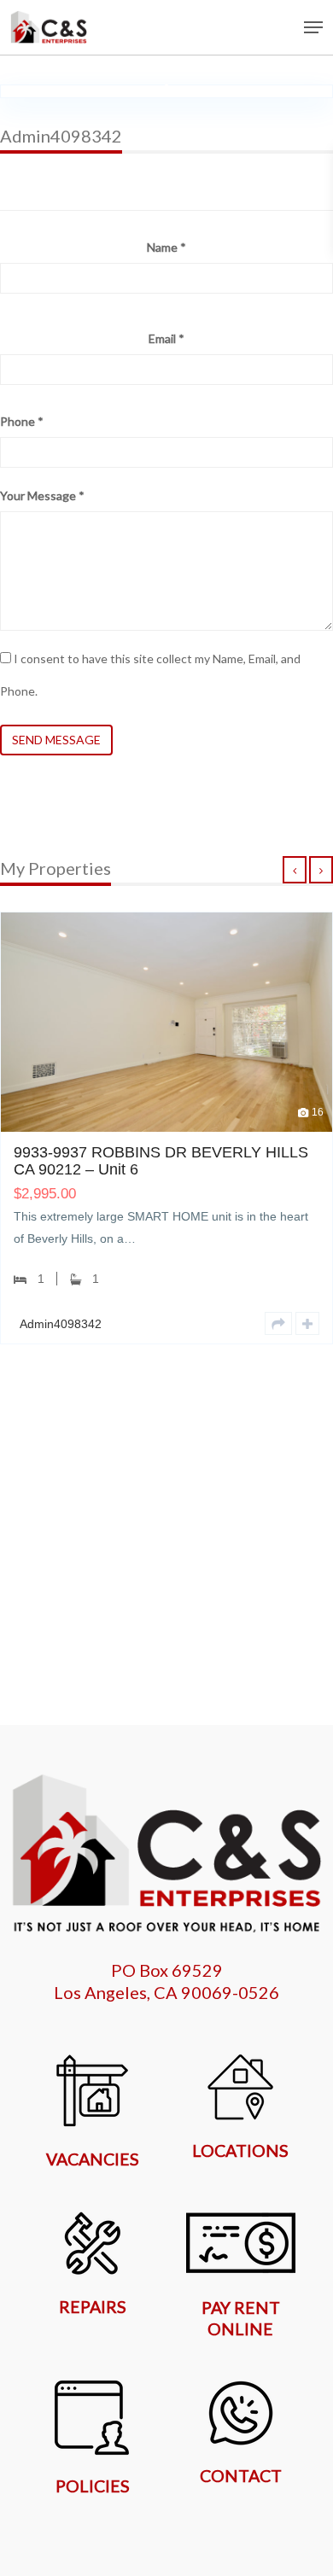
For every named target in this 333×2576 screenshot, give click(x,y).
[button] (313, 27)
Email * (166, 338)
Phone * (22, 421)
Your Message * (42, 495)
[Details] (225, 1323)
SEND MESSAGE (56, 740)
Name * (166, 247)
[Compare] (254, 1323)
